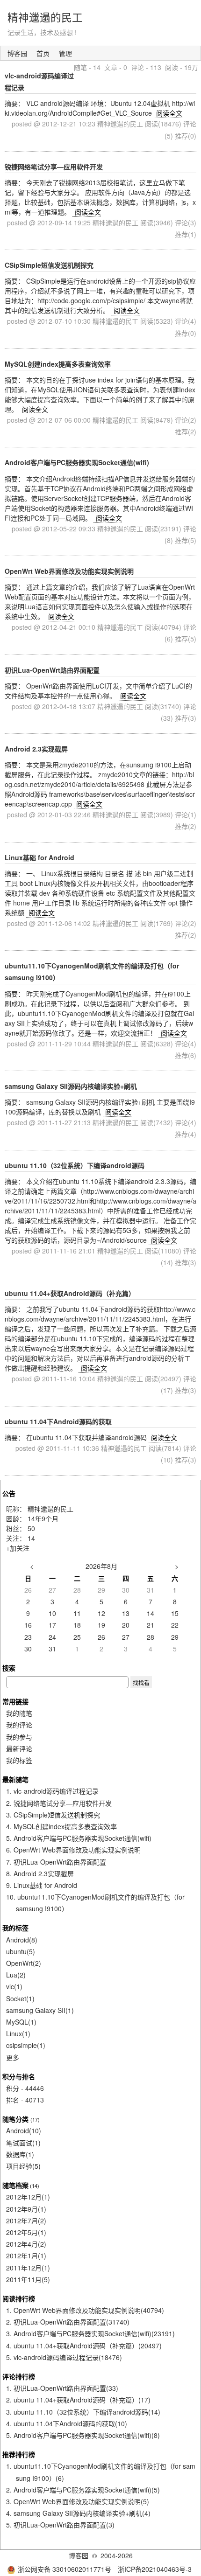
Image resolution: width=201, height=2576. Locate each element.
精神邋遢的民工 (45, 17)
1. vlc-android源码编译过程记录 (52, 1791)
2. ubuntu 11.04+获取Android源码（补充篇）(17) (78, 2400)
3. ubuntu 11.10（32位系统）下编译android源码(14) (83, 2412)
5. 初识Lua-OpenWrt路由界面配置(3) (60, 2525)
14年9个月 (43, 1518)
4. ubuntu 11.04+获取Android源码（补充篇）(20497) (84, 2346)
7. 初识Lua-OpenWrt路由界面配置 (56, 1862)
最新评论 (19, 1748)
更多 (13, 2057)
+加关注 (18, 1548)
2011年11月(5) (28, 2279)
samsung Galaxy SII (40, 2010)
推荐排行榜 (19, 2454)
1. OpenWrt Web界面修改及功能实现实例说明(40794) (85, 2310)
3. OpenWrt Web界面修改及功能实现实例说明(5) (78, 2501)
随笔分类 (15, 2119)
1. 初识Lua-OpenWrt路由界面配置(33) (62, 2388)
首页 (43, 53)
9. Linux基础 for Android (42, 1885)
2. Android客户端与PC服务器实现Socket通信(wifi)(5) (83, 2490)
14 (31, 1538)
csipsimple (26, 2045)
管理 (65, 53)
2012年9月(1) (26, 2209)
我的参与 (19, 1737)
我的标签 (19, 1760)
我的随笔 (19, 1713)
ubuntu (21, 1951)
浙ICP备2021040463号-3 (155, 2569)
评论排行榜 (19, 2376)
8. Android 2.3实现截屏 (40, 1873)
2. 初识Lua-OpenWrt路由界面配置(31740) (68, 2322)
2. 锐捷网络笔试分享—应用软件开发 (59, 1803)
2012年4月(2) (26, 2244)
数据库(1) (20, 2154)
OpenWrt (24, 1963)
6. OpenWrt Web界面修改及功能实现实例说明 (73, 1850)
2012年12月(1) (28, 2197)
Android (22, 1940)
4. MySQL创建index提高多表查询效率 (61, 1826)
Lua (16, 1975)
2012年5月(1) (26, 2232)
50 (31, 1528)
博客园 (17, 53)
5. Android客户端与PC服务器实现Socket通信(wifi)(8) (83, 2435)
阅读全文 (169, 113)
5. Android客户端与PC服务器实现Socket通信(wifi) (79, 1838)
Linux (18, 2033)
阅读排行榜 (19, 2298)
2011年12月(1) (28, 2268)
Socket (20, 1998)
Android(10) (24, 2130)
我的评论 (19, 1725)
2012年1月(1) (26, 2256)
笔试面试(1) (23, 2143)
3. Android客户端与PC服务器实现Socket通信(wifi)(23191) (90, 2333)
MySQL (21, 2022)
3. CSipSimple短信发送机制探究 (53, 1815)
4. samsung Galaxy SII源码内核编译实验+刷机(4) (78, 2513)
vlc (14, 1986)
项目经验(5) (23, 2166)
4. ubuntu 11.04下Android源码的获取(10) (67, 2423)
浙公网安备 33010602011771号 (65, 2569)
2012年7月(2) (26, 2221)
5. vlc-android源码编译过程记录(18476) (64, 2357)
